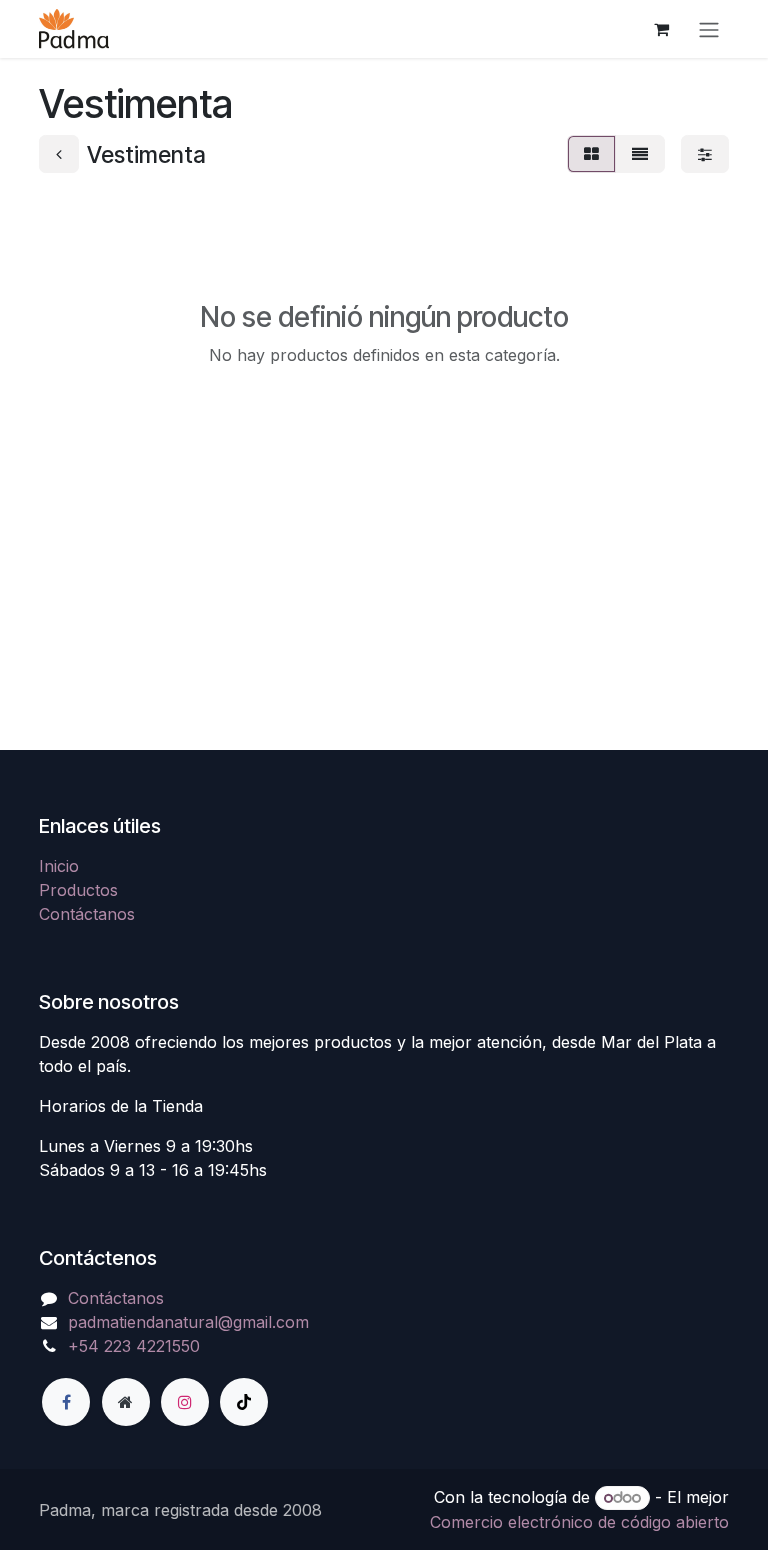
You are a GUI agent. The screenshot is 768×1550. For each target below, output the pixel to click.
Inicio (59, 866)
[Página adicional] (126, 1402)
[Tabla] (591, 154)
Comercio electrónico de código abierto (579, 1522)
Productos (78, 890)
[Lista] (640, 154)
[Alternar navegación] (709, 29)
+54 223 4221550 (134, 1346)
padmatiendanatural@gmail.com (188, 1322)
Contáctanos (87, 914)
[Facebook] (66, 1402)
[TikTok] (244, 1402)
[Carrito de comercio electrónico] (661, 29)
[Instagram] (185, 1402)
